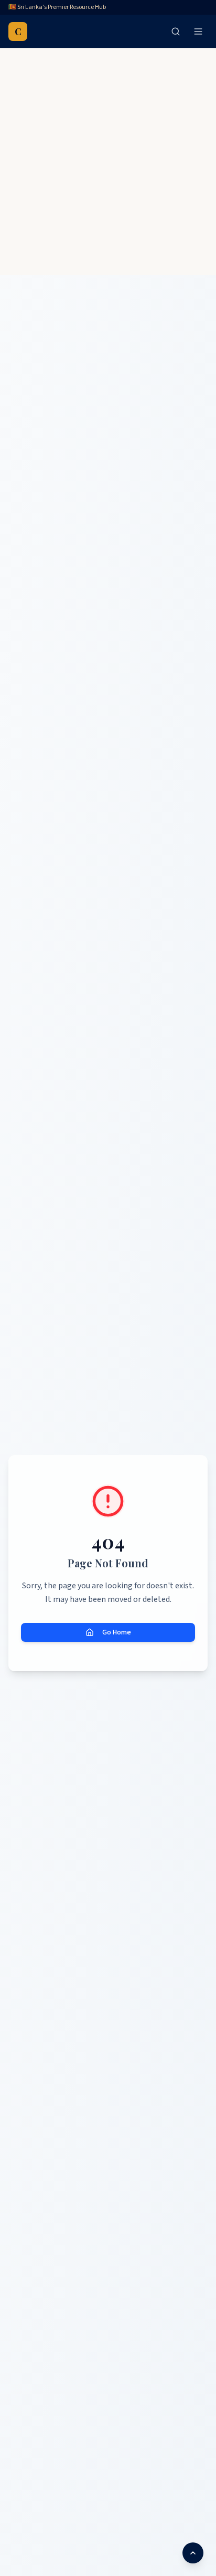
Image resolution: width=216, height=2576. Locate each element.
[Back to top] (193, 2553)
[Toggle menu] (198, 31)
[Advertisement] (108, 162)
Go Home (117, 1632)
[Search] (176, 31)
